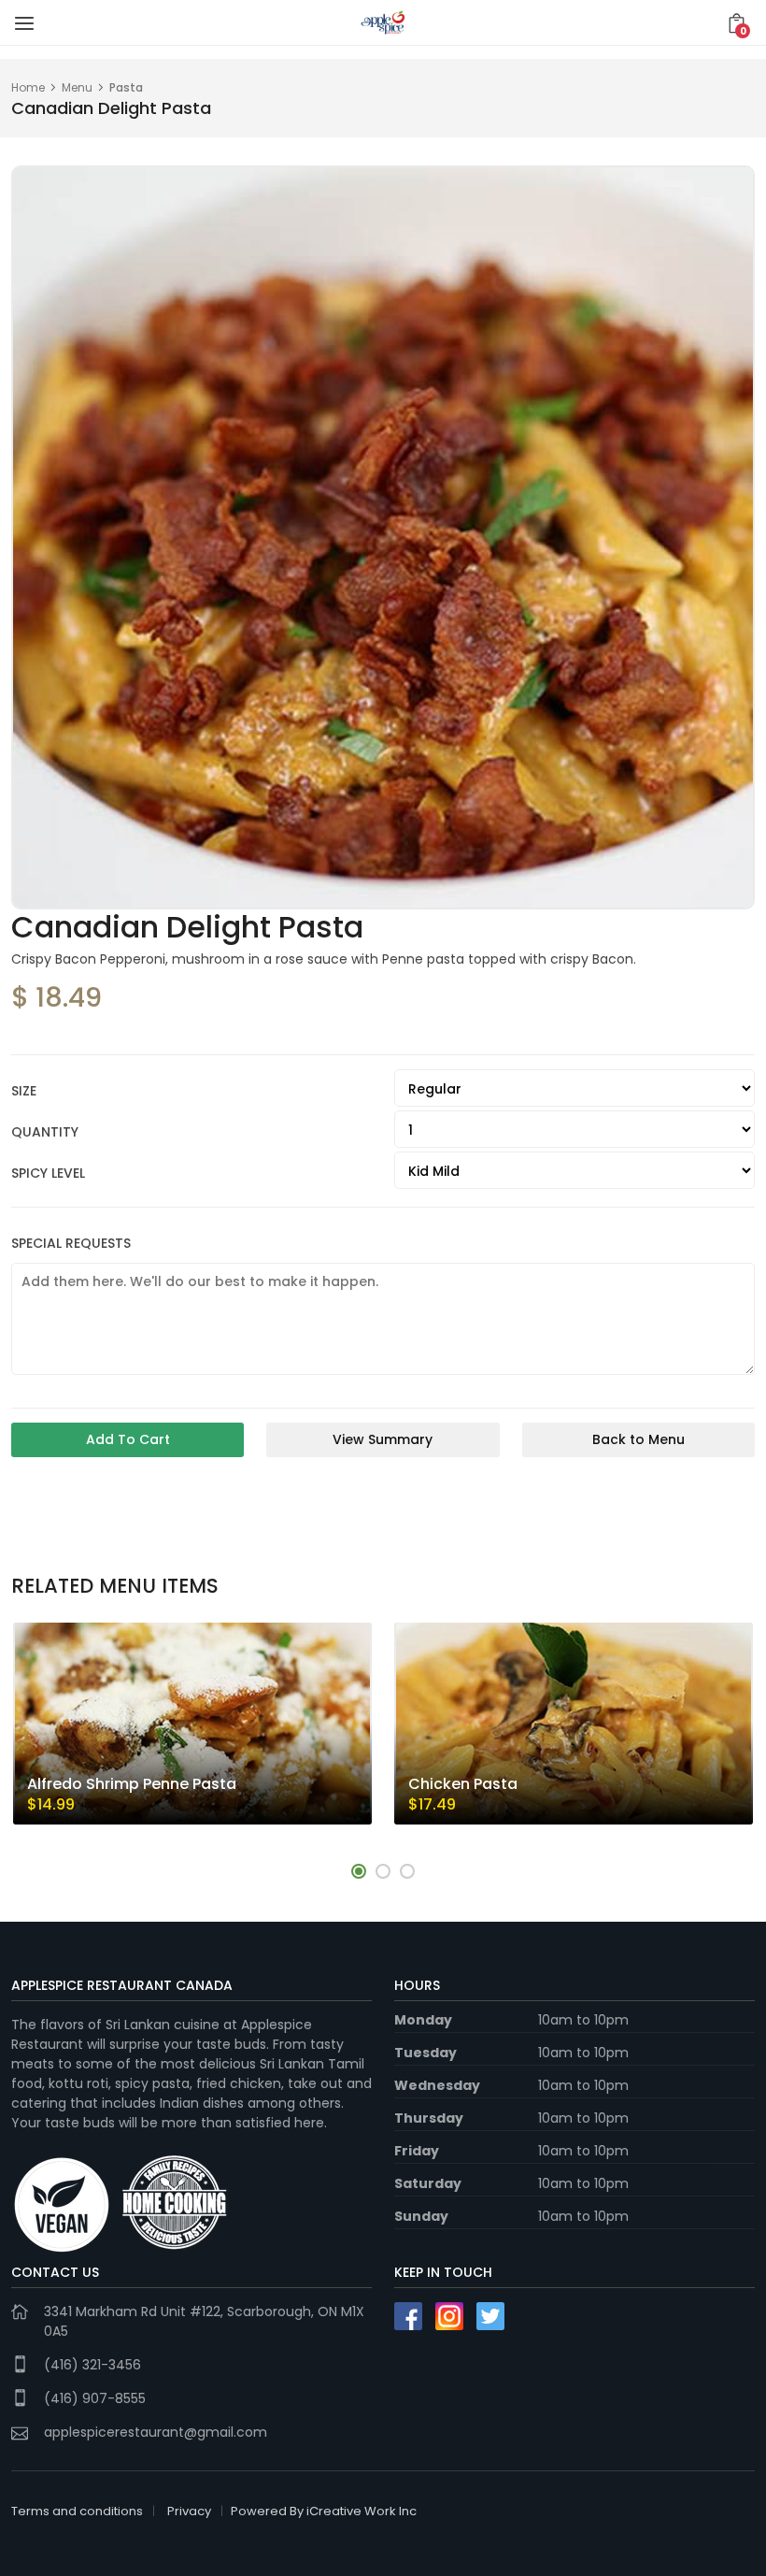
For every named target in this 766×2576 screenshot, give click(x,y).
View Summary (383, 1439)
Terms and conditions (77, 2511)
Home (28, 87)
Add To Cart (128, 1439)
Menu (77, 87)
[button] (359, 1871)
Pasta (126, 87)
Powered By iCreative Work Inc (324, 2511)
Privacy (189, 2511)
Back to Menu (638, 1439)
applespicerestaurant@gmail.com (156, 2432)
